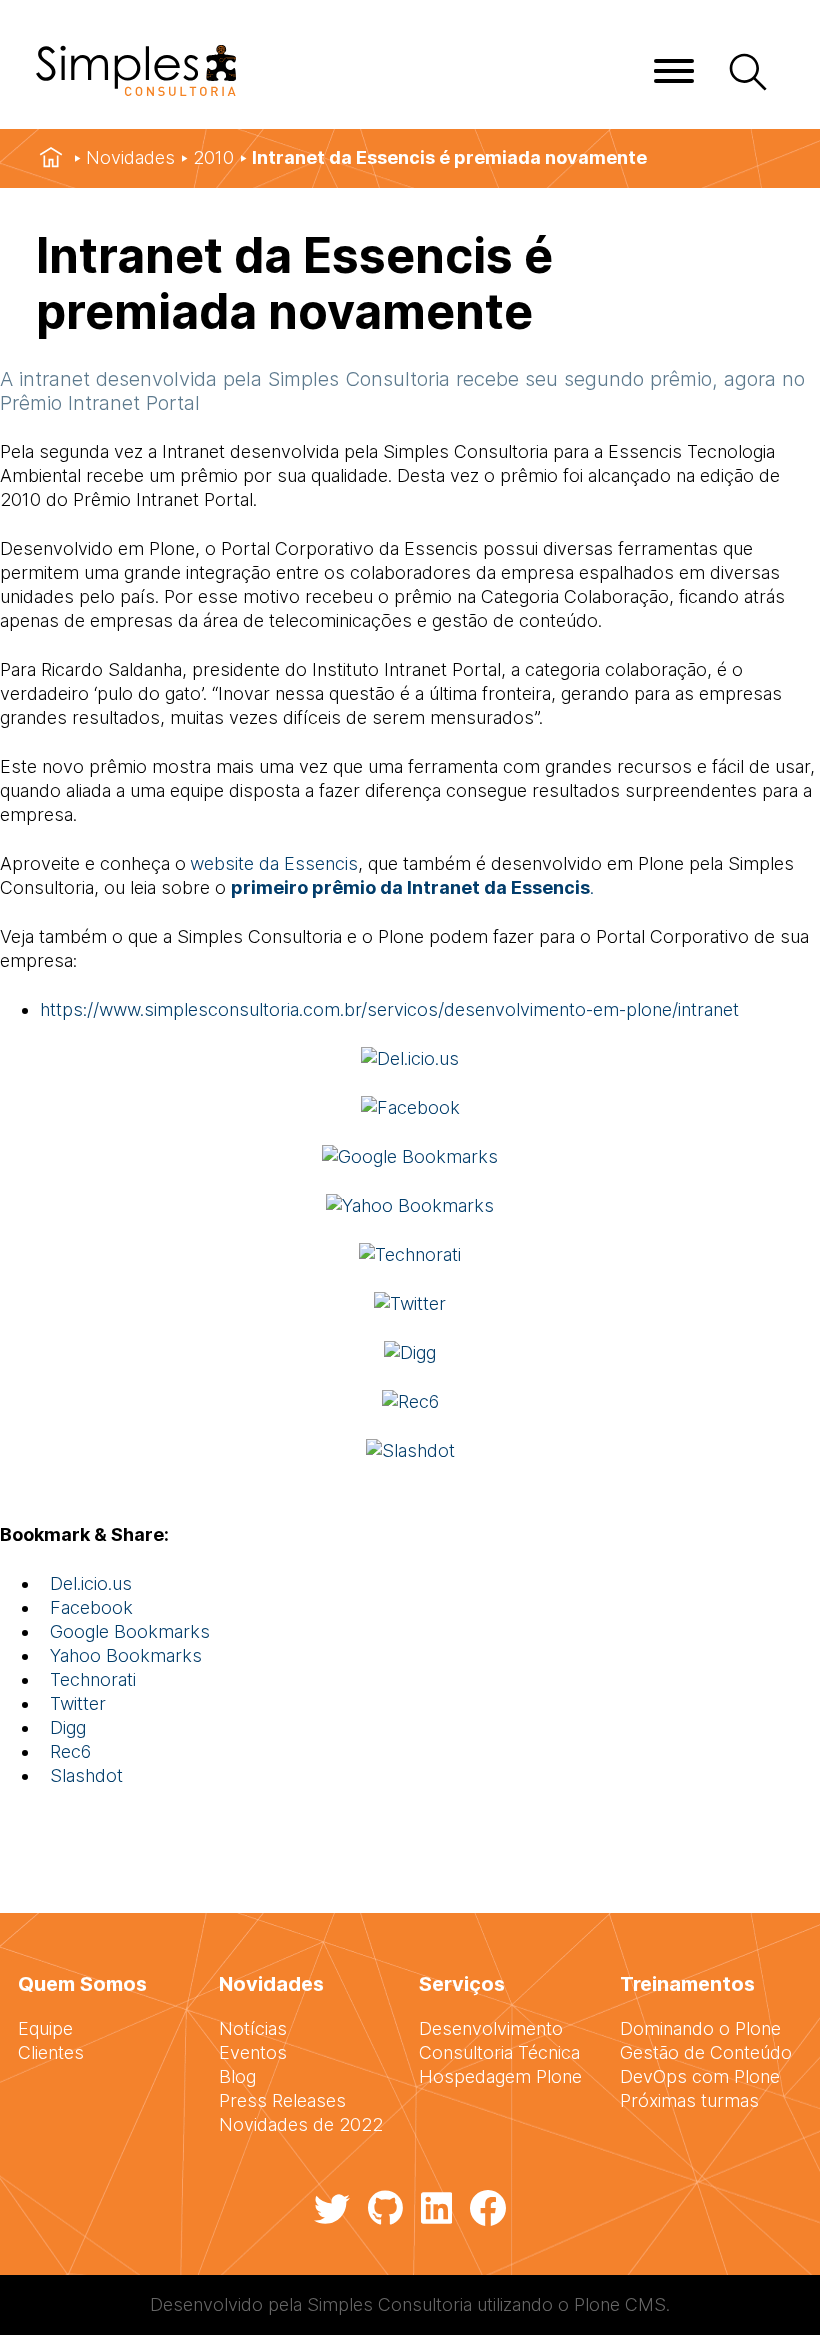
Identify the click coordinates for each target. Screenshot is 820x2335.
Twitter (73, 1703)
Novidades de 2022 (301, 2124)
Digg (63, 1727)
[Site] (136, 89)
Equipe (45, 2028)
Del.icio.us (86, 1583)
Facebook (86, 1607)
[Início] (51, 158)
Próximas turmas (689, 2100)
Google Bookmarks (125, 1631)
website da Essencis (274, 863)
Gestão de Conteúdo (706, 2052)
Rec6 (65, 1751)
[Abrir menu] (674, 71)
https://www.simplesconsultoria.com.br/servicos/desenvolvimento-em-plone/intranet (389, 1009)
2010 (213, 157)
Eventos (253, 2052)
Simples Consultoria (389, 2304)
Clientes (51, 2052)
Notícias (253, 2028)
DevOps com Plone (700, 2076)
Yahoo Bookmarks (121, 1655)
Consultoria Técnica (499, 2052)
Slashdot (81, 1775)
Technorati (88, 1679)
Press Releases (282, 2100)
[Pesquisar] (746, 73)
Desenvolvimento (491, 2028)
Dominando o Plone (700, 2028)
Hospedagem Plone (500, 2076)
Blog (237, 2076)
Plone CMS (620, 2304)
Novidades (130, 157)
